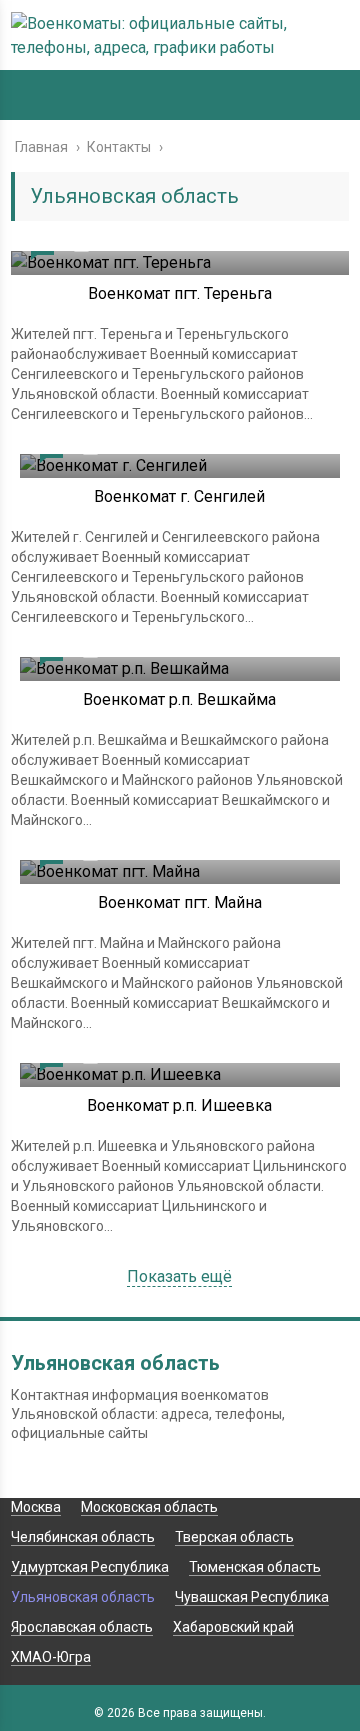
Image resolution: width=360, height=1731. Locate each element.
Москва (36, 1507)
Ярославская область (82, 1627)
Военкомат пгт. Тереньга (180, 293)
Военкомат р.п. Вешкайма (179, 699)
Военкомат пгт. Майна (180, 902)
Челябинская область (83, 1537)
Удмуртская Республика (90, 1567)
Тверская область (234, 1537)
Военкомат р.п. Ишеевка (179, 1105)
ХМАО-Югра (51, 1657)
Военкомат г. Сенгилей (179, 496)
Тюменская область (255, 1567)
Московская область (149, 1507)
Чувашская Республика (252, 1597)
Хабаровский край (233, 1627)
